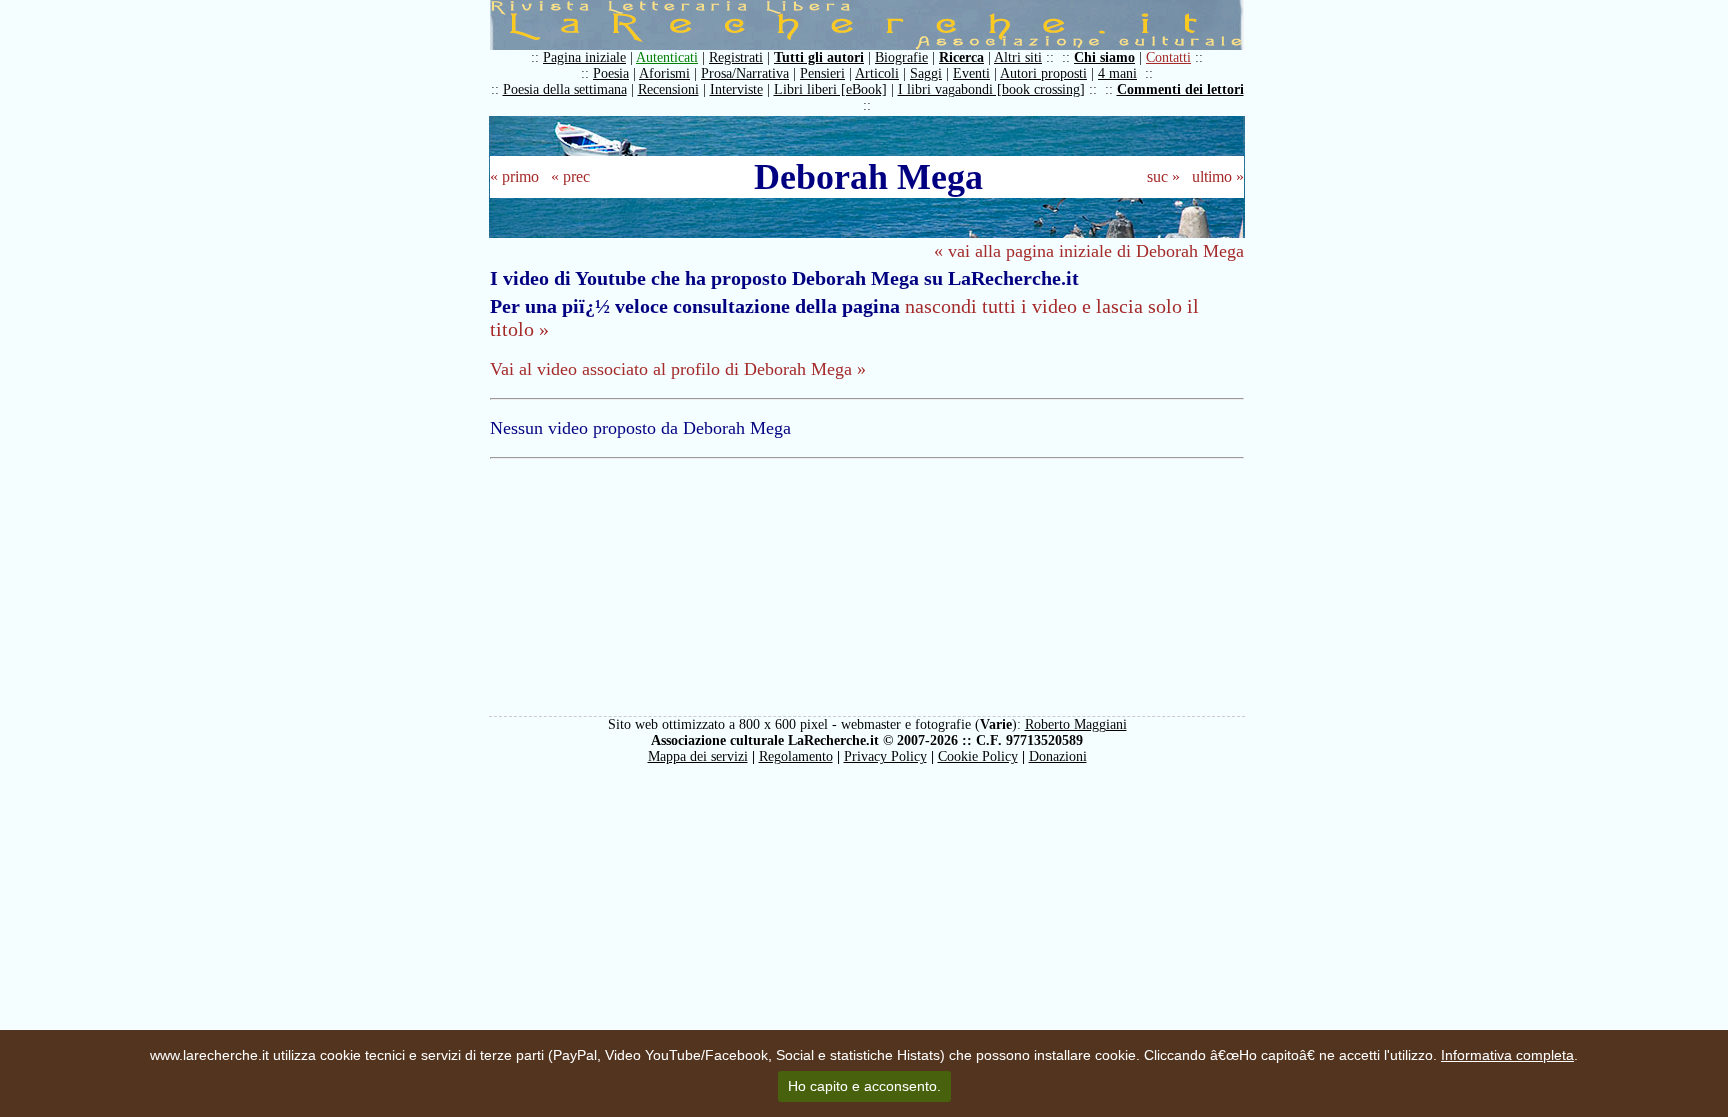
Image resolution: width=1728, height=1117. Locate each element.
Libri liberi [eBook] (830, 89)
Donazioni (1058, 756)
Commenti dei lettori (1180, 89)
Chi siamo (1104, 57)
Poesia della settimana (565, 89)
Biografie (901, 57)
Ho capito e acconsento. (864, 1086)
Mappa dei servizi (698, 756)
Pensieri (822, 73)
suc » (1163, 176)
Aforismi (664, 73)
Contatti (1168, 57)
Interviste (736, 89)
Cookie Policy (978, 756)
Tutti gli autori (819, 57)
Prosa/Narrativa (745, 73)
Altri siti (1018, 57)
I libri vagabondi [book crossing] (991, 89)
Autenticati (667, 57)
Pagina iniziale (584, 57)
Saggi (926, 73)
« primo (514, 176)
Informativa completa (1507, 1055)
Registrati (736, 57)
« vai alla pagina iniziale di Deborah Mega (1089, 251)
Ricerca (961, 57)
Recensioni (668, 89)
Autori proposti (1043, 73)
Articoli (877, 73)
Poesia (611, 73)
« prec (570, 176)
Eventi (971, 73)
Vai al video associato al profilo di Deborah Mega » (678, 369)
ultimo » (1218, 176)
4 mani (1117, 73)
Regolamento (796, 756)
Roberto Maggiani (1076, 724)
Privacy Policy (885, 756)
